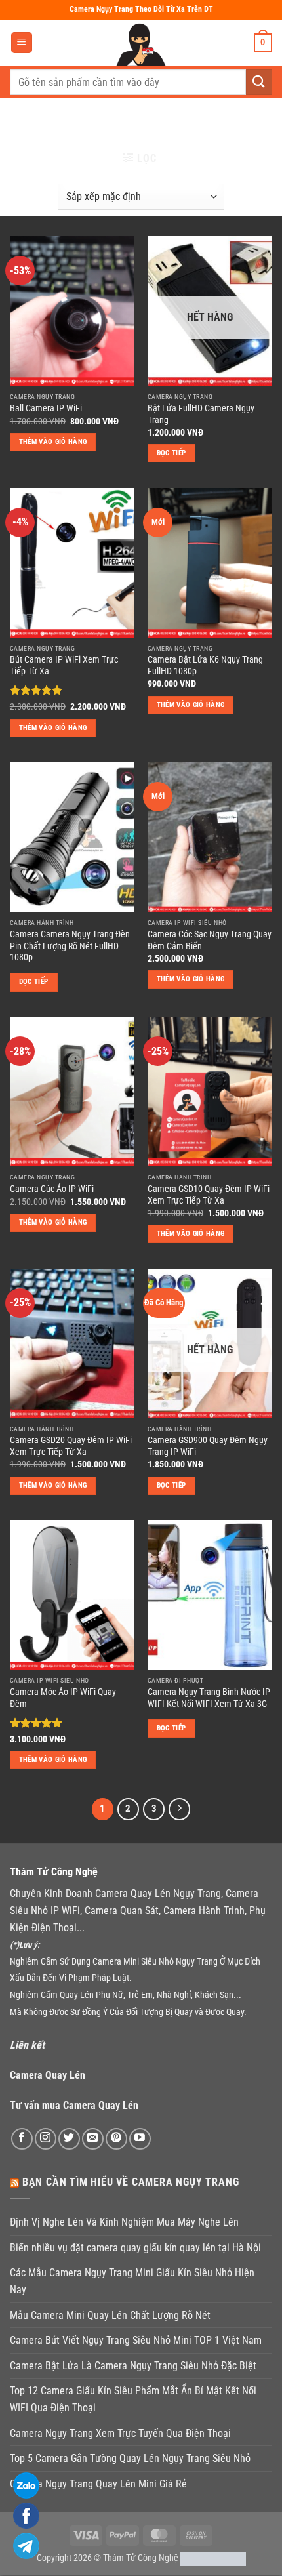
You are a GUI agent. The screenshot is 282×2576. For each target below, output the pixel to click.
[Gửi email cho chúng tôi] (93, 2139)
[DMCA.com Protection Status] (213, 2558)
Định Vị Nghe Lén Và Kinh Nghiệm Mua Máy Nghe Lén (124, 2222)
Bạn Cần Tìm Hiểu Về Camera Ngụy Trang (131, 2182)
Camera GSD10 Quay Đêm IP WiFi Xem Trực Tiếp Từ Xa (209, 1195)
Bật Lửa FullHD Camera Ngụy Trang (201, 414)
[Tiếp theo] (180, 1809)
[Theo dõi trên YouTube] (140, 2139)
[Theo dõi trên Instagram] (46, 2139)
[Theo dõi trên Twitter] (69, 2139)
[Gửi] (259, 82)
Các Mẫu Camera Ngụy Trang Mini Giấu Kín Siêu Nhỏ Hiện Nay (132, 2281)
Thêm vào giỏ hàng (53, 442)
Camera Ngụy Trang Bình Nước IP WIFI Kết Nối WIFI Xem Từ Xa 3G (209, 1698)
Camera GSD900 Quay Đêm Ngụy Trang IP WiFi (208, 1446)
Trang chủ (38, 121)
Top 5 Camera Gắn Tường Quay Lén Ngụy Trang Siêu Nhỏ (130, 2458)
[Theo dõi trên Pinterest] (116, 2139)
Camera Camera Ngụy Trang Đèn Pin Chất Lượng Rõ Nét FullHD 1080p (70, 946)
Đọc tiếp (171, 453)
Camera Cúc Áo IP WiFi (52, 1189)
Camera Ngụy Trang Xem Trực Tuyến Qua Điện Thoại (120, 2433)
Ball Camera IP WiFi (46, 408)
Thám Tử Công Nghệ (141, 2558)
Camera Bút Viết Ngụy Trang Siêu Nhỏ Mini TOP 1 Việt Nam (136, 2340)
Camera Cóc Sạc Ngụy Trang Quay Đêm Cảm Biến (210, 940)
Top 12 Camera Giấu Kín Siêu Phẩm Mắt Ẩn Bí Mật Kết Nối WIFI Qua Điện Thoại (133, 2399)
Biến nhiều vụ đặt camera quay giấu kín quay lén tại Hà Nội (135, 2248)
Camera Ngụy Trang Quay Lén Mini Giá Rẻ (98, 2484)
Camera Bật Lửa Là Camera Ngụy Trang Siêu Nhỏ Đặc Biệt (133, 2366)
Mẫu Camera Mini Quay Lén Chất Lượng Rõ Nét (110, 2315)
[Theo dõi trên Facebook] (22, 2139)
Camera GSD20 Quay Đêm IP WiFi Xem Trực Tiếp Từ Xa (71, 1446)
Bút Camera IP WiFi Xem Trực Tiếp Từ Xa (64, 665)
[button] (22, 43)
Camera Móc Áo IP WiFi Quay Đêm (63, 1698)
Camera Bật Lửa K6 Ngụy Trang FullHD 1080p (205, 665)
